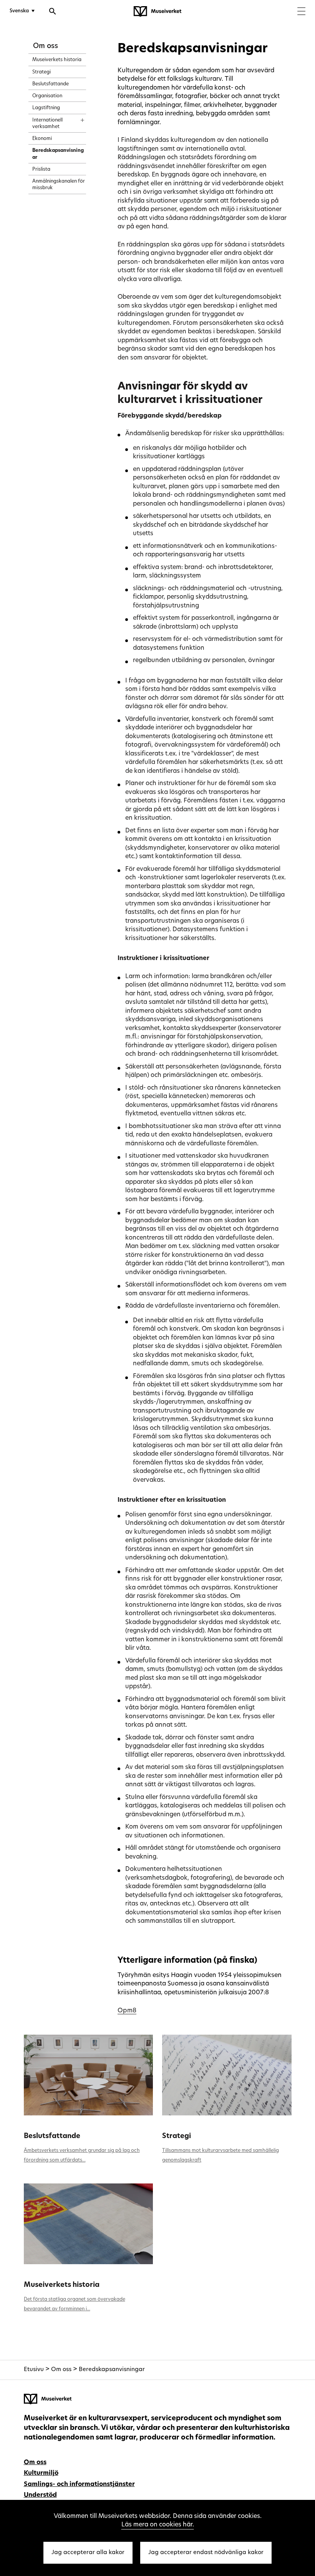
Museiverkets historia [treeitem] (57, 60)
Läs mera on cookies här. (158, 2525)
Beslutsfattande (52, 2136)
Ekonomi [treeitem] (42, 139)
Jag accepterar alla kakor (88, 2553)
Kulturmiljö (41, 2473)
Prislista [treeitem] (41, 170)
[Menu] (301, 12)
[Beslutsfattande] (89, 2075)
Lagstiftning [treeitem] (46, 108)
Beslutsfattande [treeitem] (51, 84)
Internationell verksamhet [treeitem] (47, 124)
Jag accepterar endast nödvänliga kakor (206, 2553)
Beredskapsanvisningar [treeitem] (58, 154)
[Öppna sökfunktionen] (53, 12)
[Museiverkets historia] (89, 2224)
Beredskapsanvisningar (112, 2370)
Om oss (46, 46)
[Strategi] (227, 2075)
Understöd (40, 2495)
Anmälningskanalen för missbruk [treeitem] (59, 185)
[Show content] (75, 118)
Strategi (177, 2136)
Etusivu (34, 2370)
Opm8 (127, 2011)
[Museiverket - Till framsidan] (157, 12)
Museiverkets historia (62, 2285)
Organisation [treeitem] (47, 96)
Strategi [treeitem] (41, 72)
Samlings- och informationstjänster (79, 2484)
